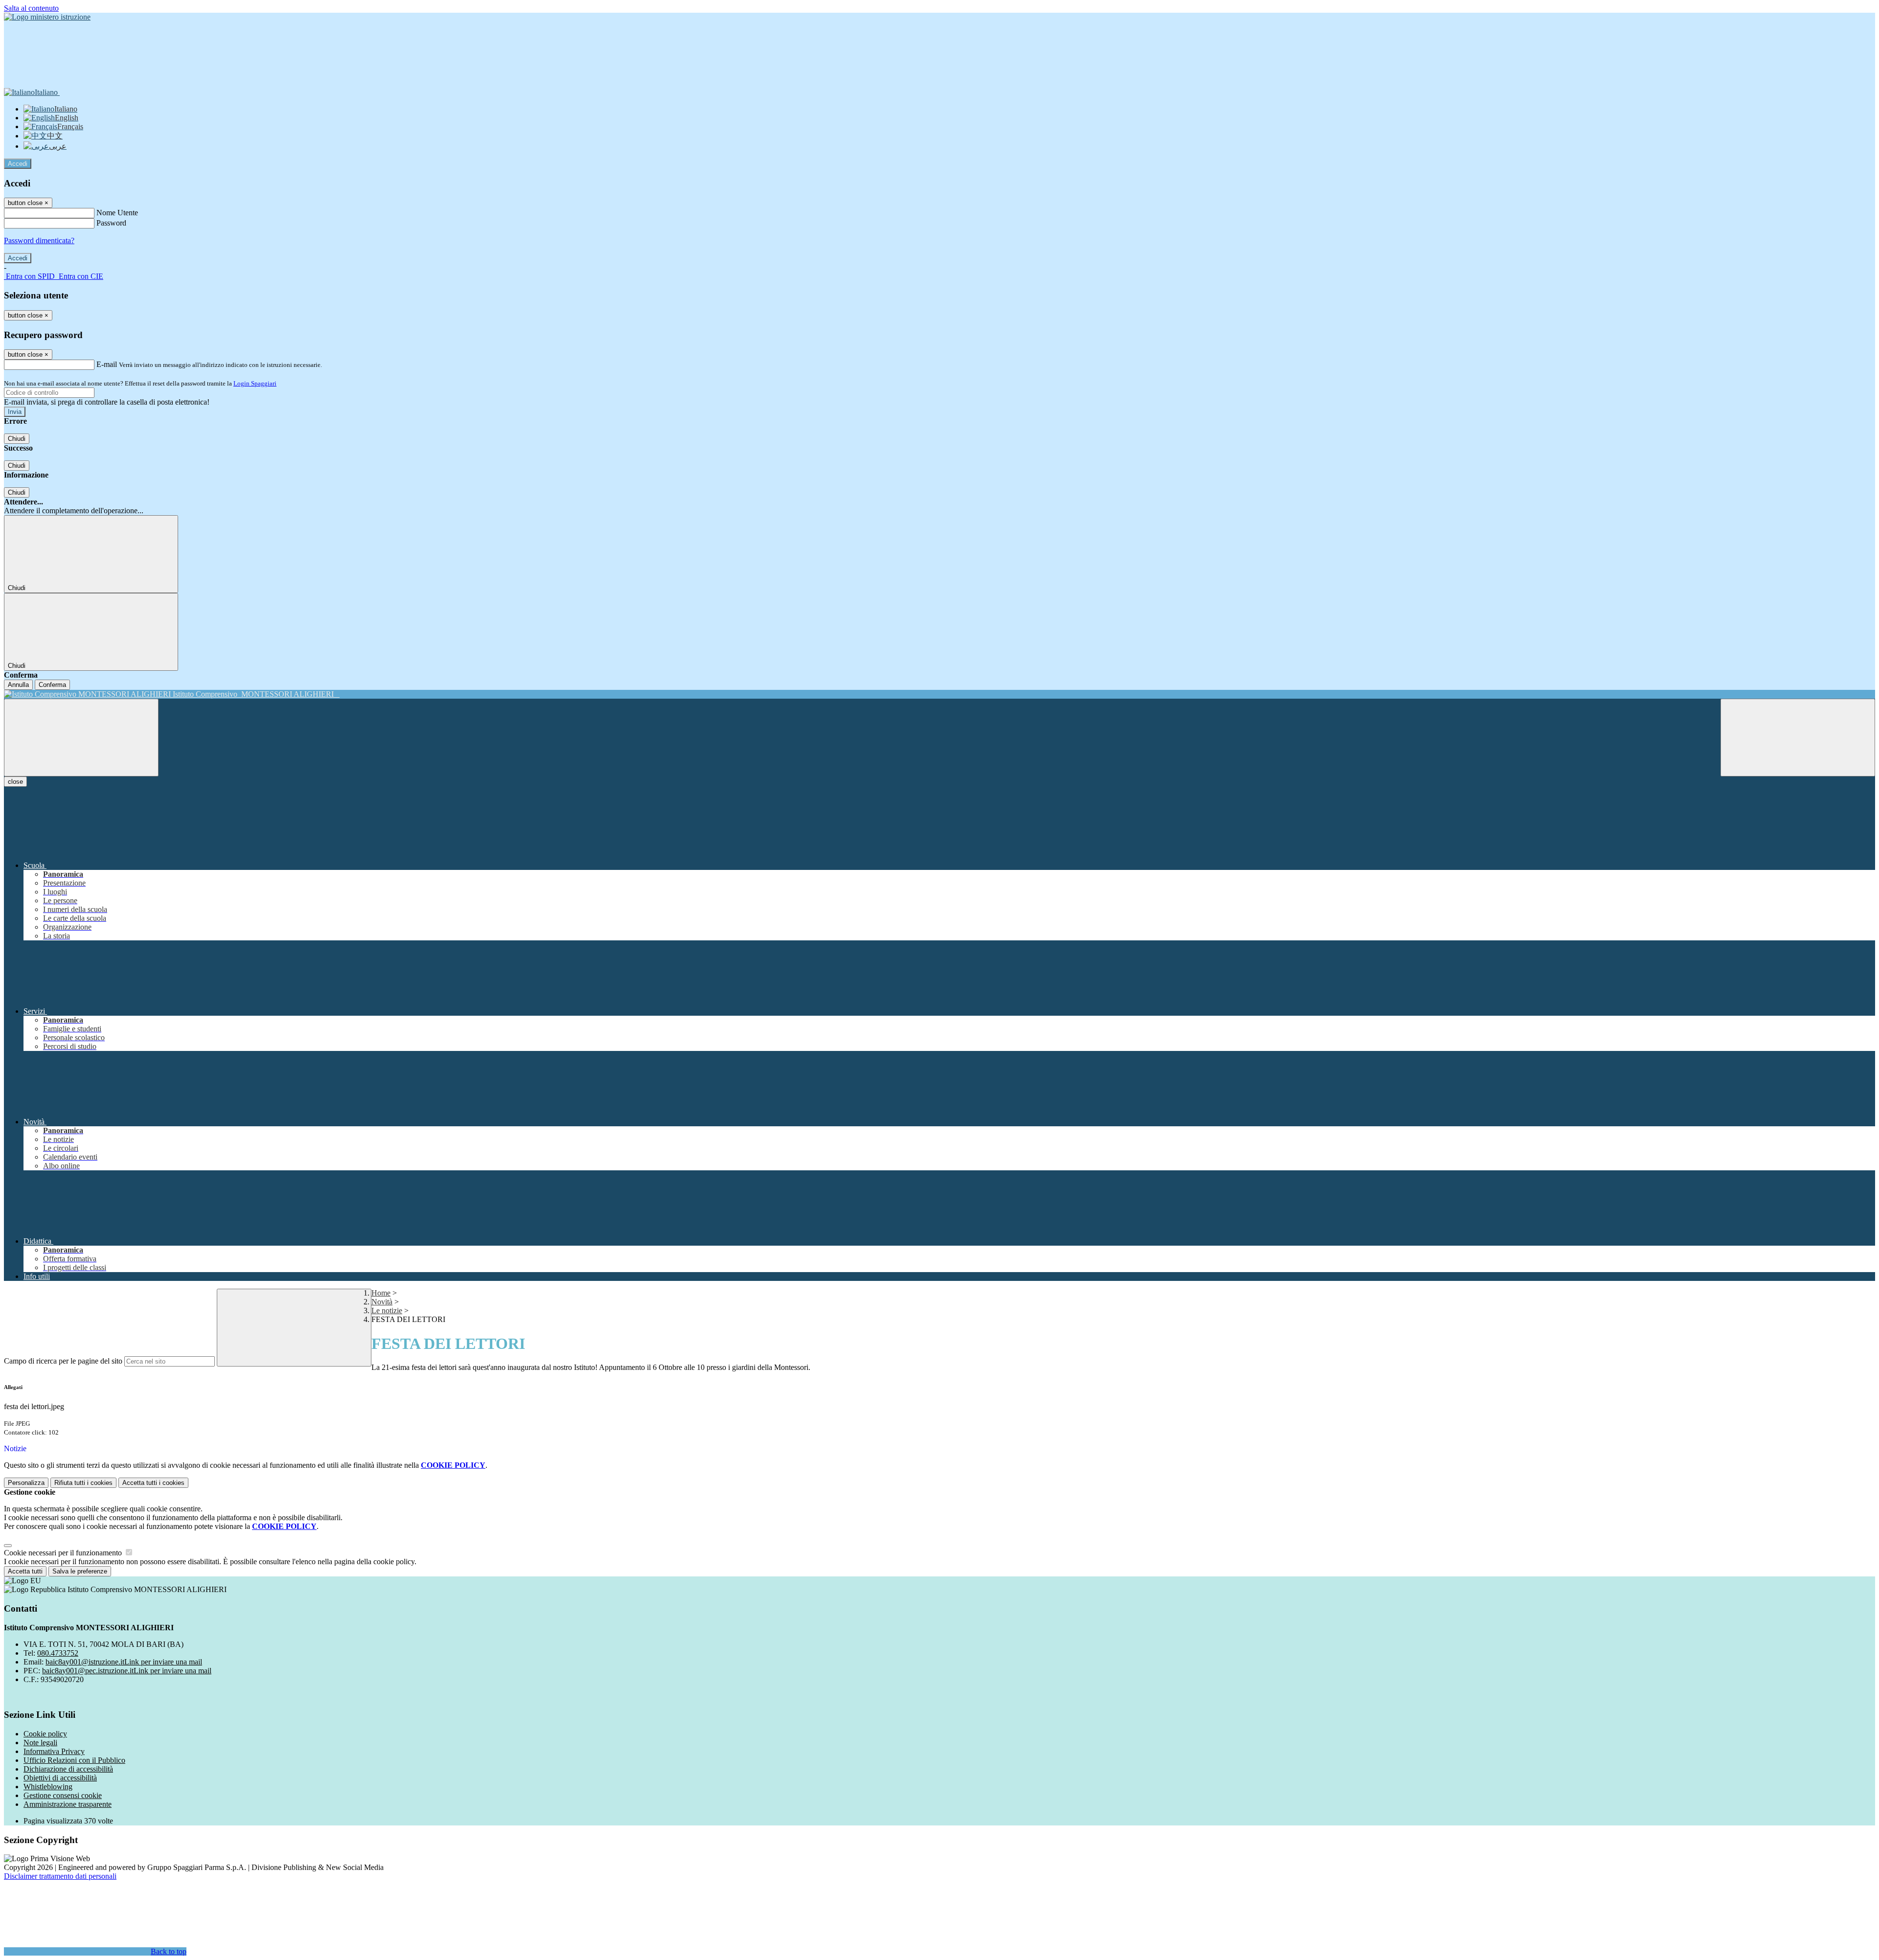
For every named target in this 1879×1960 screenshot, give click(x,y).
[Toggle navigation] (81, 738)
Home (381, 1293)
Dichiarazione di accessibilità (68, 1769)
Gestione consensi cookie (63, 1795)
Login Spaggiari (255, 383)
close (15, 782)
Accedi (18, 164)
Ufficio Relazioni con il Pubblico (74, 1760)
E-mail (107, 364)
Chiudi (17, 439)
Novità (382, 1302)
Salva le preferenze (80, 1571)
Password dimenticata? (39, 240)
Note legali (40, 1743)
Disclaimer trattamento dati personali (60, 1876)
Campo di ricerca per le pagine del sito (63, 1361)
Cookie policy (45, 1734)
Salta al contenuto (31, 8)
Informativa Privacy (54, 1751)
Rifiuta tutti (83, 1483)
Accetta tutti (153, 1483)
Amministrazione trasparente (68, 1804)
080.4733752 (58, 1653)
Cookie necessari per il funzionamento (64, 1553)
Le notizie (387, 1310)
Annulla (18, 685)
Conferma (52, 685)
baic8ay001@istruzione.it (124, 1662)
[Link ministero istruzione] (47, 17)
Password (111, 223)
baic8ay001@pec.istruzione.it (127, 1671)
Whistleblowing (48, 1787)
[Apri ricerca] (1798, 738)
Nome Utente (117, 213)
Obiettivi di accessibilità (60, 1778)
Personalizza (26, 1483)
